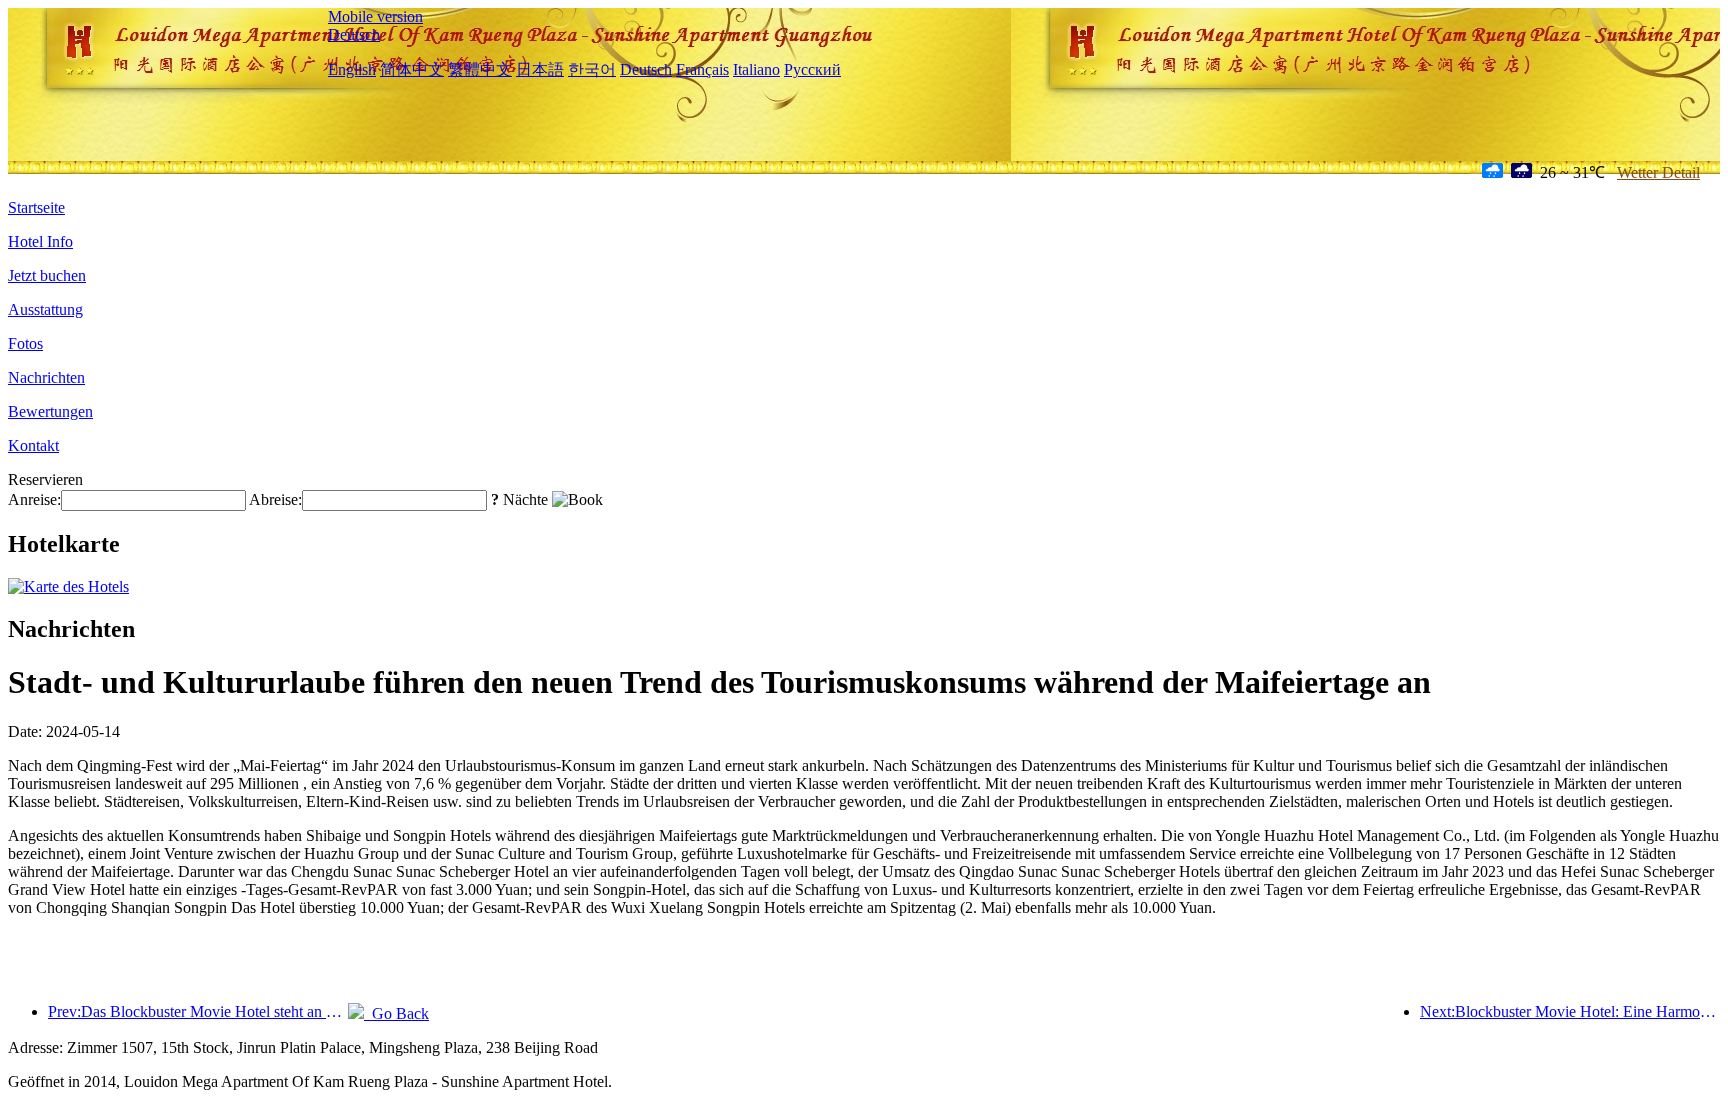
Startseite (36, 207)
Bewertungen (50, 411)
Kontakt (33, 445)
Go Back (396, 1013)
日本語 (540, 69)
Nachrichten (46, 377)
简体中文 (412, 69)
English (352, 69)
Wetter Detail (1658, 172)
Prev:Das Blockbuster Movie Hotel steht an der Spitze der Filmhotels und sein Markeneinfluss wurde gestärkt (198, 1011)
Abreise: (275, 499)
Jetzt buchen (47, 275)
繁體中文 (480, 69)
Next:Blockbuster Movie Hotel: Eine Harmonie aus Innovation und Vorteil (1570, 1011)
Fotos (25, 343)
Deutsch (354, 34)
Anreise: (34, 499)
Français (702, 69)
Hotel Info (40, 241)
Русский (812, 69)
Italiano (756, 69)
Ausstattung (45, 309)
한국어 (592, 69)
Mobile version (375, 16)
